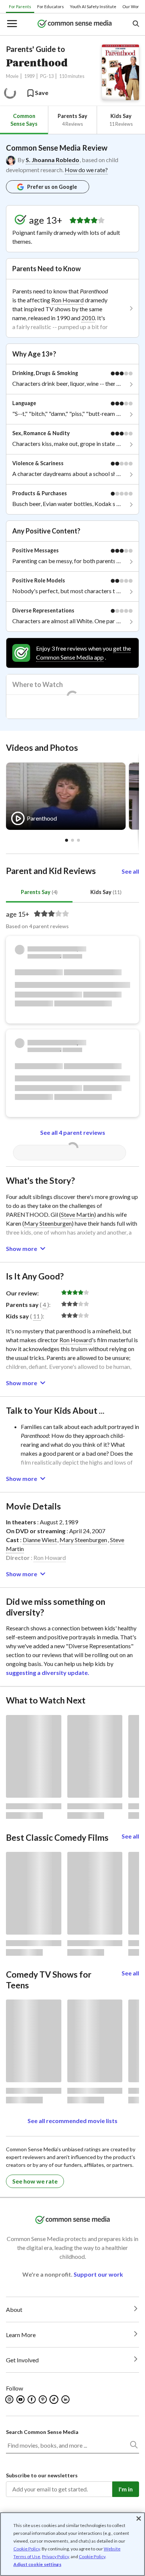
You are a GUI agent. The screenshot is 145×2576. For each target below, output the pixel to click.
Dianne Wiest (40, 1540)
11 (36, 1316)
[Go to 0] (67, 840)
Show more (22, 1248)
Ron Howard (67, 300)
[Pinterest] (43, 2399)
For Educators (51, 6)
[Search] (133, 2446)
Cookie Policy (27, 2549)
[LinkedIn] (66, 2399)
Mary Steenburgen (48, 1223)
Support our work (98, 2274)
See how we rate (35, 2181)
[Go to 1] (72, 840)
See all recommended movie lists (72, 2121)
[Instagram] (10, 2399)
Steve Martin (78, 1214)
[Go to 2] (78, 840)
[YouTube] (21, 2399)
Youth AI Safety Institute (93, 6)
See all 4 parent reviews (73, 1132)
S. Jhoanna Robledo (52, 160)
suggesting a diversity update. (48, 1673)
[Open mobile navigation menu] (12, 24)
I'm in (126, 2489)
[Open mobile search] (136, 24)
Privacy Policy (55, 2557)
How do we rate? (86, 170)
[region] (72, 2544)
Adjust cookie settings (37, 2564)
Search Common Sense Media (42, 2432)
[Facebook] (32, 2399)
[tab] (24, 120)
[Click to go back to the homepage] (75, 24)
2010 (88, 318)
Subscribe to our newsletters (42, 2475)
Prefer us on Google (52, 187)
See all (130, 871)
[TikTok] (55, 2399)
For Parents (20, 6)
